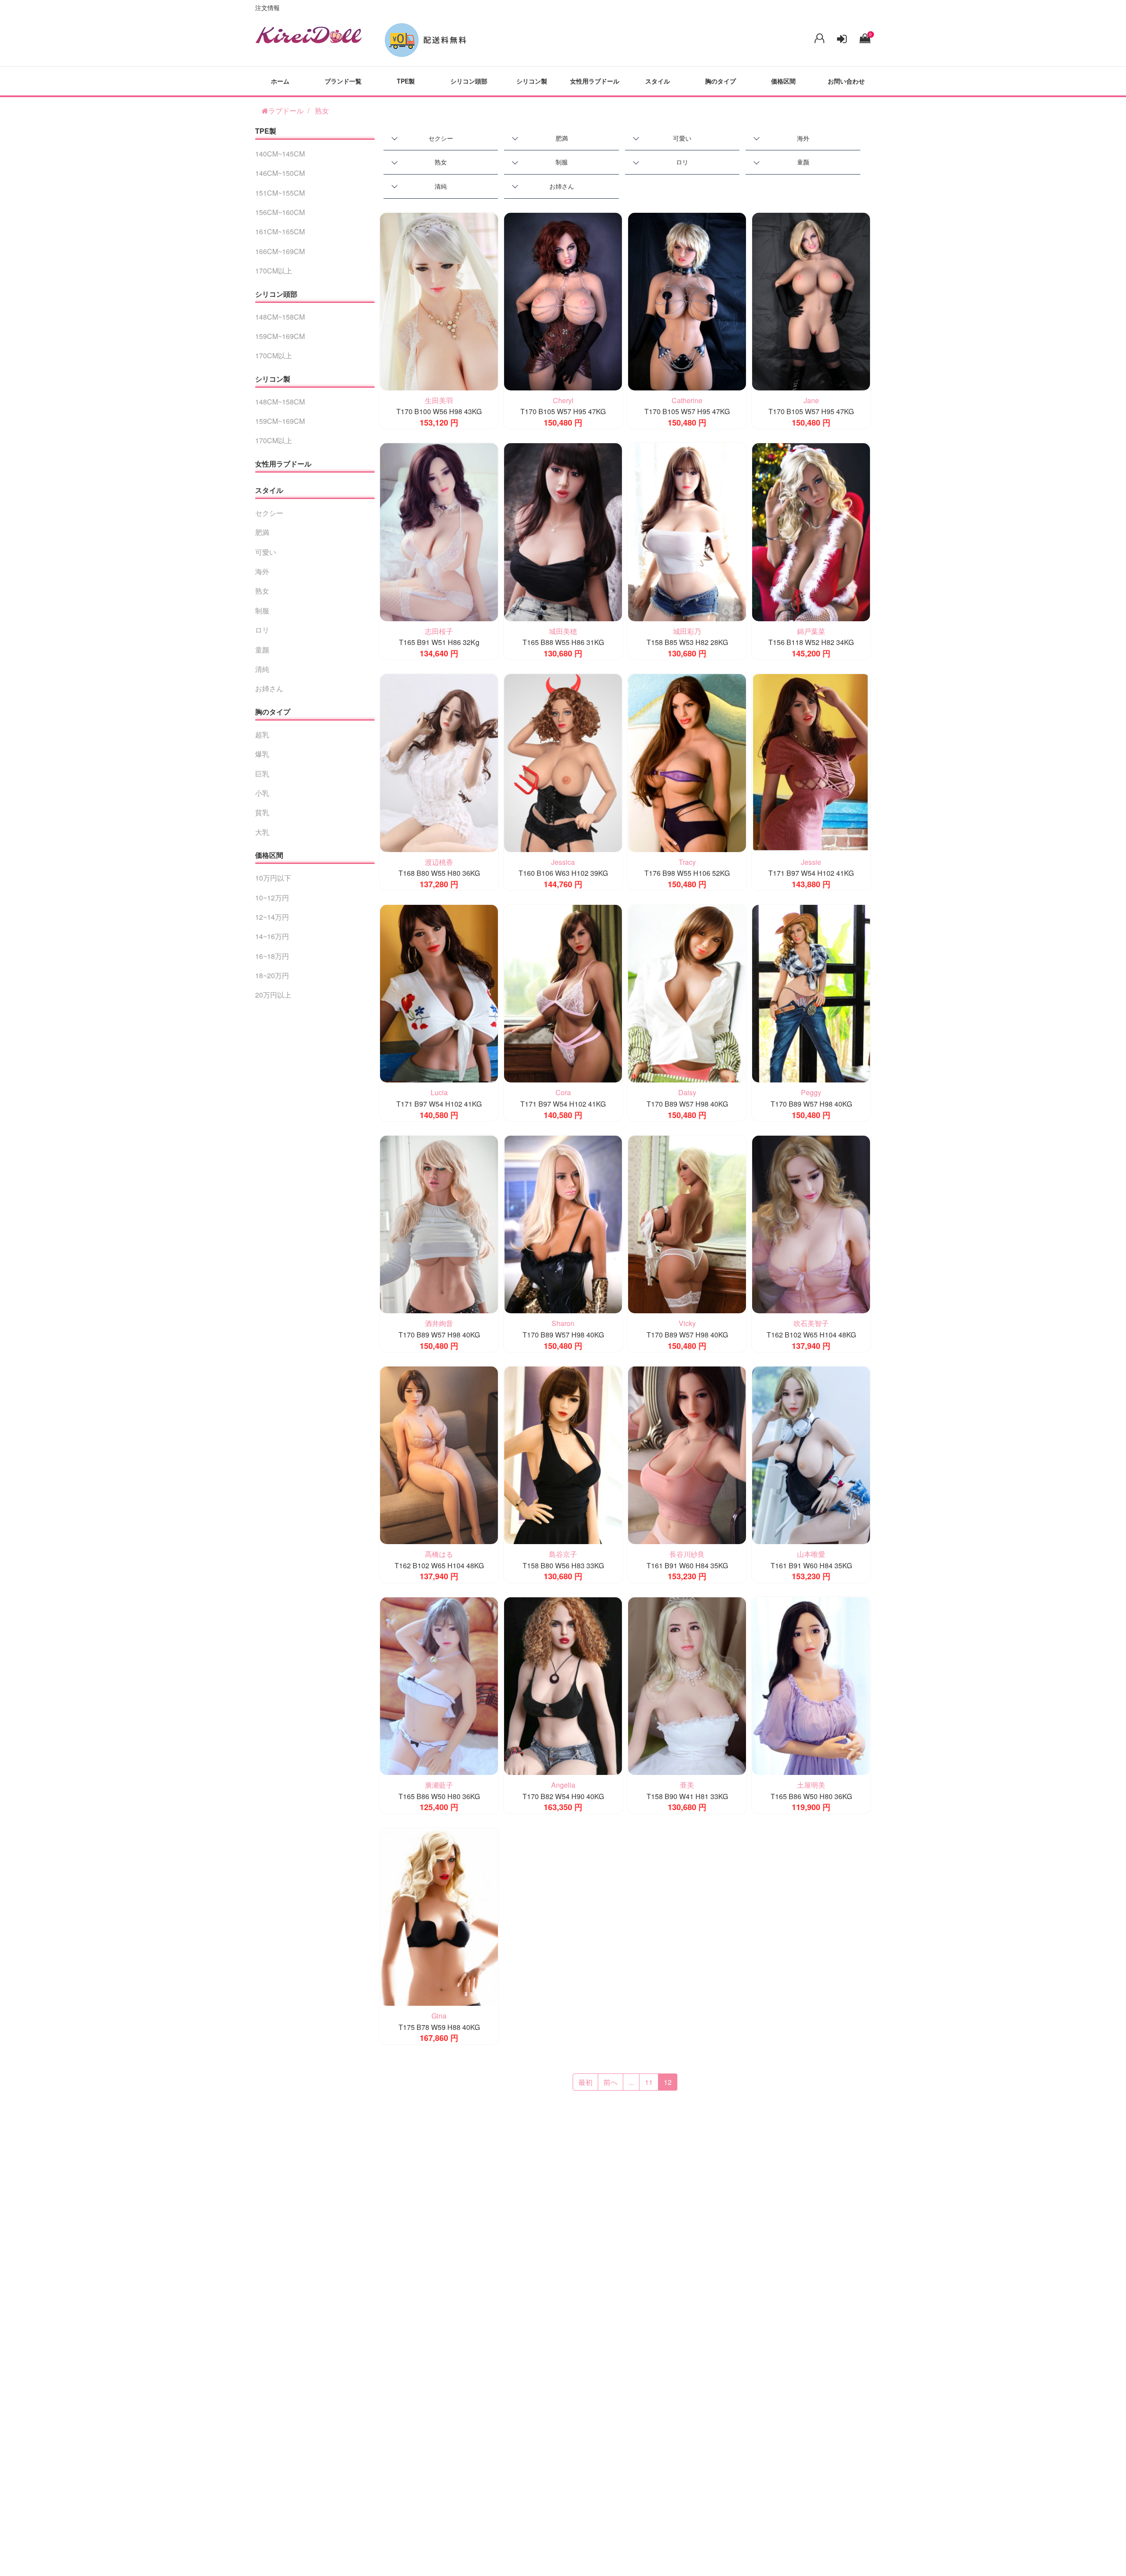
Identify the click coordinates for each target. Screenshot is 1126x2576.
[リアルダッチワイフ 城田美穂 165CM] (563, 531)
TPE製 (406, 81)
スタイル (658, 81)
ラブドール (286, 111)
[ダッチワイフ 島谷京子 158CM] (563, 1454)
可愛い (682, 138)
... (631, 2082)
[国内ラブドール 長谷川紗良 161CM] (687, 1454)
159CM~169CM (280, 336)
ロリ (682, 162)
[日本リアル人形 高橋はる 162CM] (439, 1454)
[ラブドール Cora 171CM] (563, 993)
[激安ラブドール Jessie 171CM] (811, 762)
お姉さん (562, 186)
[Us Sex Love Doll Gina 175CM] (439, 1916)
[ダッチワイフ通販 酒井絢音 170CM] (439, 1223)
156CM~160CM (280, 212)
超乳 (262, 734)
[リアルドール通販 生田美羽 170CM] (439, 301)
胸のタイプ (720, 81)
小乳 (262, 793)
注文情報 (267, 7)
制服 (562, 162)
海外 (803, 138)
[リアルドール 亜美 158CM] (687, 1685)
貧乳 (262, 812)
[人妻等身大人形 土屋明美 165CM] (811, 1685)
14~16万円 (272, 936)
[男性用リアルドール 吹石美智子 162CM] (811, 1223)
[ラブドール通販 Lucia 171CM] (439, 993)
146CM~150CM (280, 173)
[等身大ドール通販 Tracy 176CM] (687, 762)
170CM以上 (274, 271)
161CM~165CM (280, 231)
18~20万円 (272, 975)
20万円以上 (273, 995)
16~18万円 (272, 956)
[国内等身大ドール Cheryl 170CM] (563, 301)
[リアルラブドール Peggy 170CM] (811, 993)
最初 (585, 2082)
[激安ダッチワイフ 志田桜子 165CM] (439, 531)
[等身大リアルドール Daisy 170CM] (687, 993)
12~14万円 (272, 917)
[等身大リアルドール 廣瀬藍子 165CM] (439, 1685)
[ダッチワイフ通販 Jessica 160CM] (563, 762)
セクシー (441, 138)
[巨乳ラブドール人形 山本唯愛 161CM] (811, 1454)
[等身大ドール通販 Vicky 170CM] (687, 1223)
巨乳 (262, 774)
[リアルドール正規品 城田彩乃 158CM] (687, 531)
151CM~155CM (280, 193)
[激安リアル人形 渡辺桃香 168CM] (439, 762)
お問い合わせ (846, 81)
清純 (441, 186)
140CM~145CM (280, 154)
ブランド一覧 (343, 81)
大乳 (262, 832)
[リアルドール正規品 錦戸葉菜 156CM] (811, 531)
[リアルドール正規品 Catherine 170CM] (687, 301)
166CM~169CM (280, 251)
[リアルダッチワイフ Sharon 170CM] (563, 1223)
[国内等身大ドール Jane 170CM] (811, 301)
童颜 (803, 162)
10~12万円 (272, 898)
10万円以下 (273, 878)
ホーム (280, 81)
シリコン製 (532, 81)
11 (649, 2082)
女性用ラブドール (595, 81)
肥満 (562, 138)
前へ (611, 2082)
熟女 (322, 111)
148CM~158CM (280, 317)
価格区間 (783, 81)
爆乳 (262, 754)
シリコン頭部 (469, 81)
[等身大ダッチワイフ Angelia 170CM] (563, 1685)
